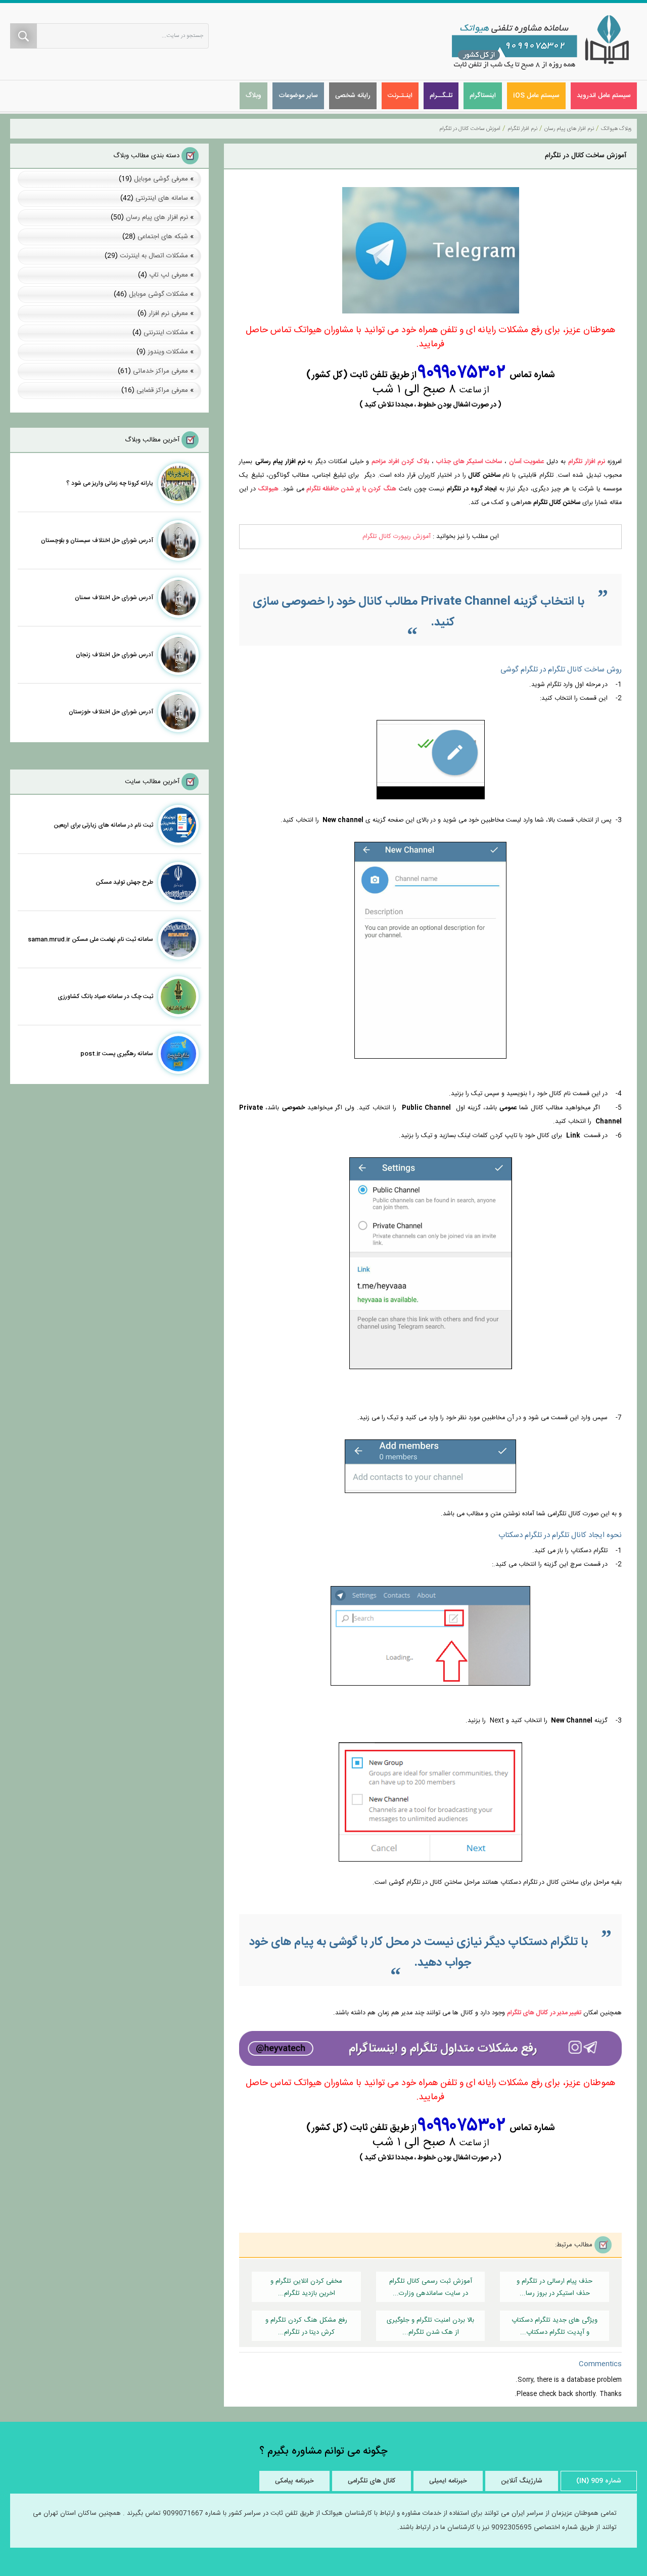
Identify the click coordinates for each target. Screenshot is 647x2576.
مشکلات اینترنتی (166, 333)
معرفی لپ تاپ (169, 275)
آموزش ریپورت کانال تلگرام (397, 537)
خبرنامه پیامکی (294, 2481)
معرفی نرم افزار (168, 313)
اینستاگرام (483, 96)
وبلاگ (253, 96)
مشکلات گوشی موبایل (158, 294)
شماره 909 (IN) (599, 2481)
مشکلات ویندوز (168, 352)
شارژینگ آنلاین (522, 2481)
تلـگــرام (441, 96)
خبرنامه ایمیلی (448, 2481)
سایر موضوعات (298, 96)
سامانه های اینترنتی (162, 198)
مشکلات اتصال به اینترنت (154, 256)
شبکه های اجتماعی (163, 237)
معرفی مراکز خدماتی (160, 371)
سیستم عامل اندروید (604, 96)
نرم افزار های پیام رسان (157, 217)
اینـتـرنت (400, 96)
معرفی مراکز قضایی (162, 390)
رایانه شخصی (353, 96)
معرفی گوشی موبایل (161, 179)
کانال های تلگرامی (372, 2481)
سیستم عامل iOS (536, 96)
